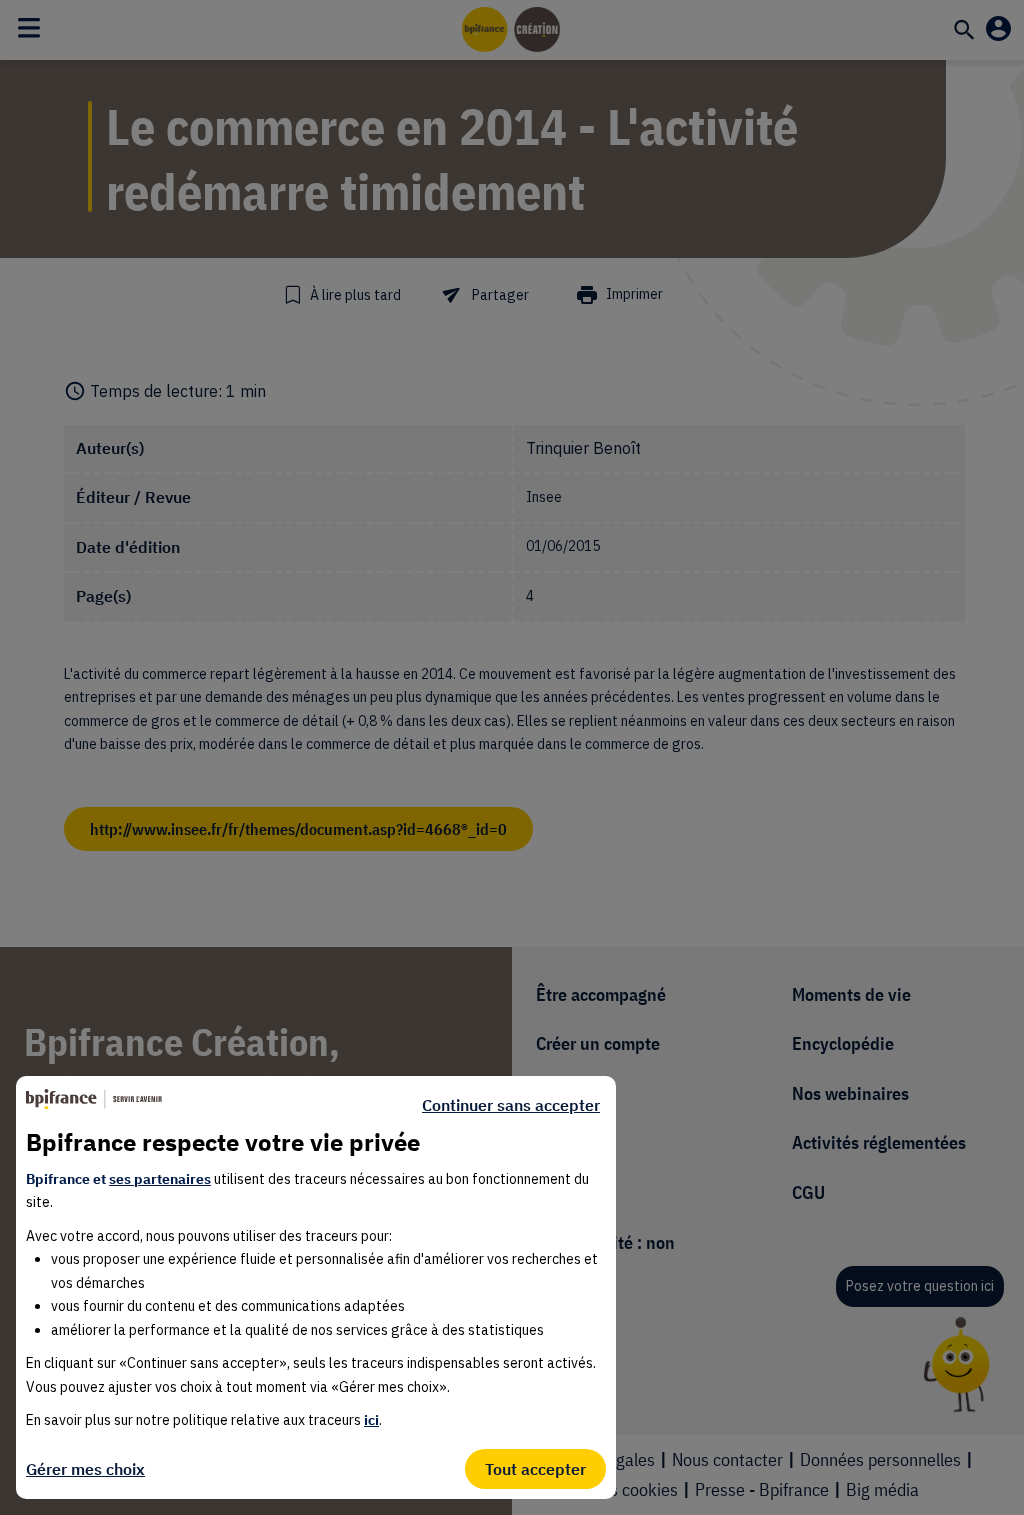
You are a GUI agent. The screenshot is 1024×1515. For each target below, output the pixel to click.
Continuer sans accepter (511, 1105)
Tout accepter (535, 1469)
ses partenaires (160, 1179)
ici (371, 1420)
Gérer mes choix (85, 1469)
